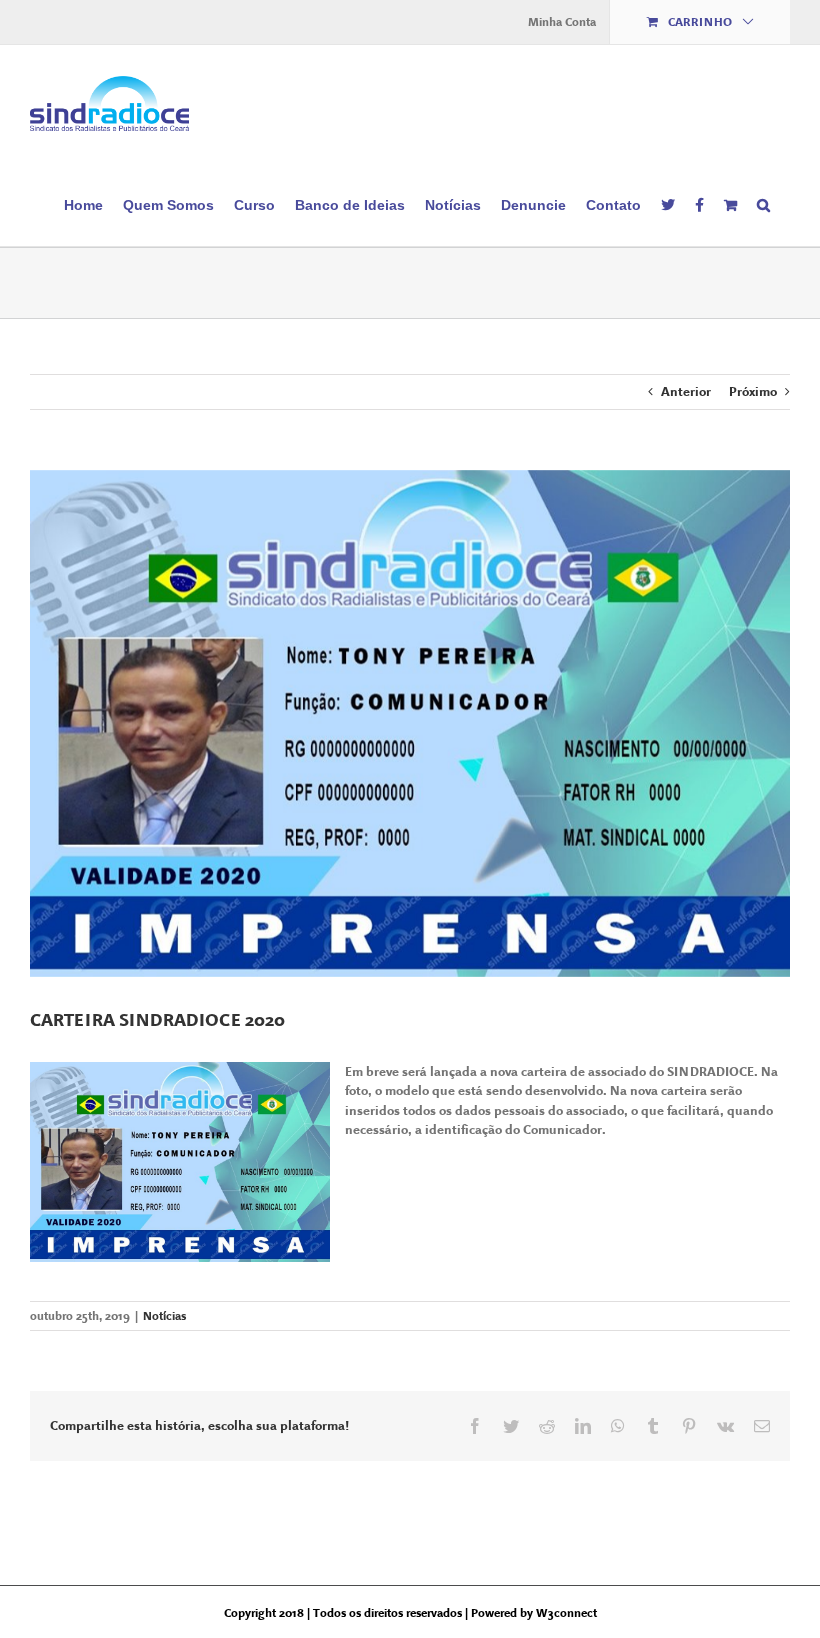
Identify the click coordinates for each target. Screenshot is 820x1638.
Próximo (753, 391)
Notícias (164, 1316)
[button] (763, 204)
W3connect (566, 1613)
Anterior (686, 391)
